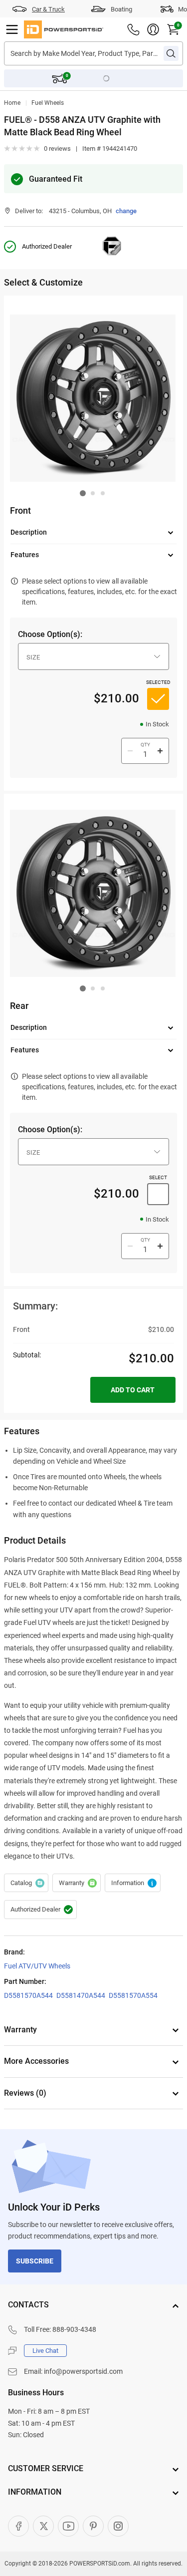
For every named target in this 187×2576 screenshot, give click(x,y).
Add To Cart (133, 1390)
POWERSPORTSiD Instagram (118, 2526)
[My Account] (153, 29)
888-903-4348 (74, 2329)
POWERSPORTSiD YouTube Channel (68, 2526)
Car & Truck (48, 9)
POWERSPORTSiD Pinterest (93, 2526)
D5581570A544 (28, 1995)
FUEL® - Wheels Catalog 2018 (26, 1883)
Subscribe (35, 2261)
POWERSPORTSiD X (43, 2526)
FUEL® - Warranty (77, 1883)
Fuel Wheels (48, 103)
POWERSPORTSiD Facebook (18, 2526)
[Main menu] (12, 29)
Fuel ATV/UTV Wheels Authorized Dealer (40, 1910)
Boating (121, 9)
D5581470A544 (81, 1995)
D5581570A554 (133, 1995)
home (12, 103)
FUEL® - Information (133, 1883)
